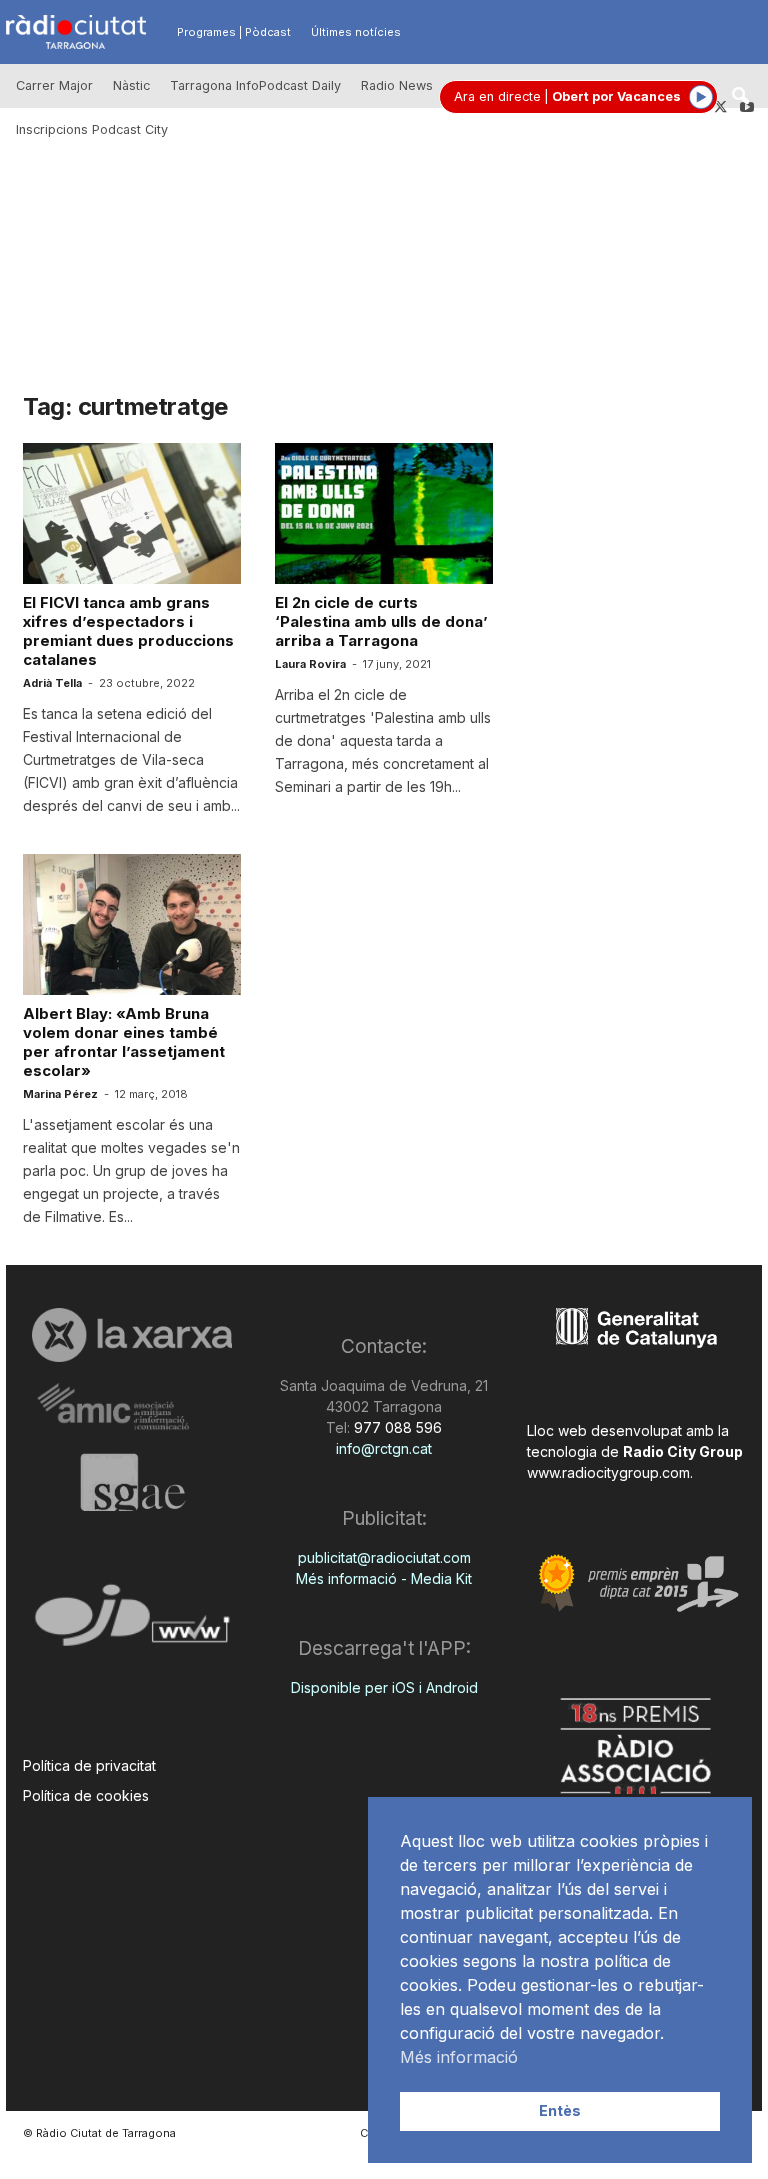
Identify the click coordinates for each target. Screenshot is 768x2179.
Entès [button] (560, 2110)
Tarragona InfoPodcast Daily (255, 85)
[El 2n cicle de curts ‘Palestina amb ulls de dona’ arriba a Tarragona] (384, 513)
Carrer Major (54, 85)
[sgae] (132, 1482)
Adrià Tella (52, 683)
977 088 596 (396, 1427)
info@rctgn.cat (384, 1448)
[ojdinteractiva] (132, 1623)
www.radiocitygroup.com (608, 1472)
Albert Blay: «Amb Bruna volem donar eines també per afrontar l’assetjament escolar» (124, 1042)
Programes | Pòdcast (234, 32)
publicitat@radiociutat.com (384, 1557)
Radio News (397, 85)
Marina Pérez (60, 1094)
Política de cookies (86, 1795)
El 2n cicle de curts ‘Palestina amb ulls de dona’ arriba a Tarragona (381, 621)
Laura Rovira (310, 664)
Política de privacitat (89, 1765)
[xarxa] (132, 1335)
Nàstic (131, 85)
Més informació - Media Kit (384, 1578)
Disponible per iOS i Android (384, 1687)
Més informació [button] (459, 2057)
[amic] (132, 1407)
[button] (740, 97)
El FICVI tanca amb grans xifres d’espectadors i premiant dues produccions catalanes (128, 631)
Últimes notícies (356, 32)
